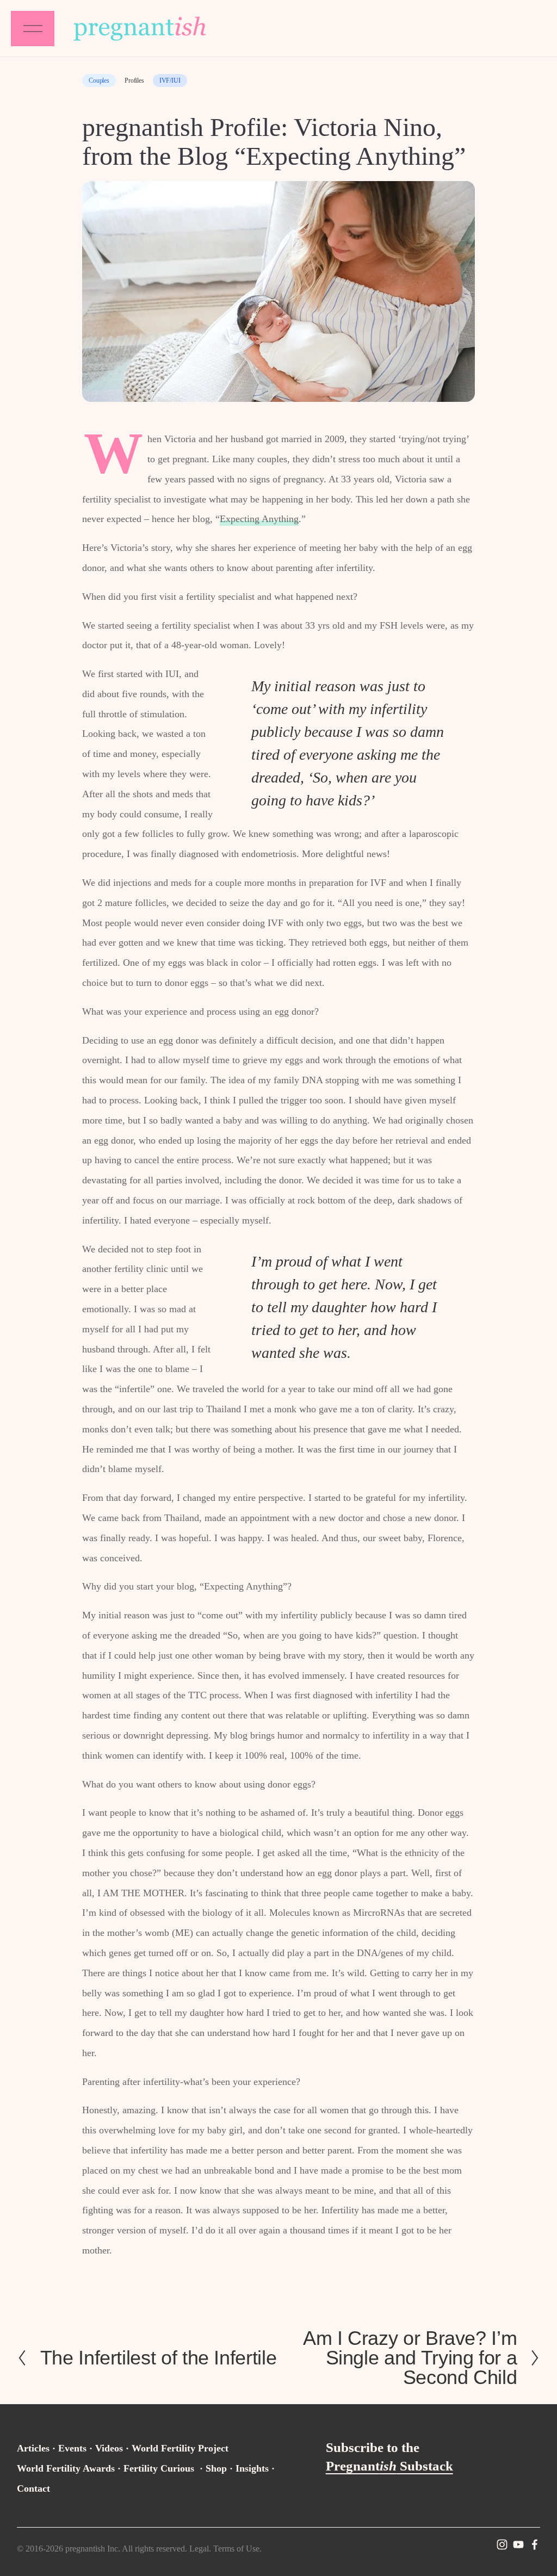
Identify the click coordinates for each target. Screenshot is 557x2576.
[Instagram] (502, 2544)
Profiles (134, 80)
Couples (99, 80)
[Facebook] (535, 2544)
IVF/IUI (170, 80)
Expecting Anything (259, 519)
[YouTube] (518, 2544)
